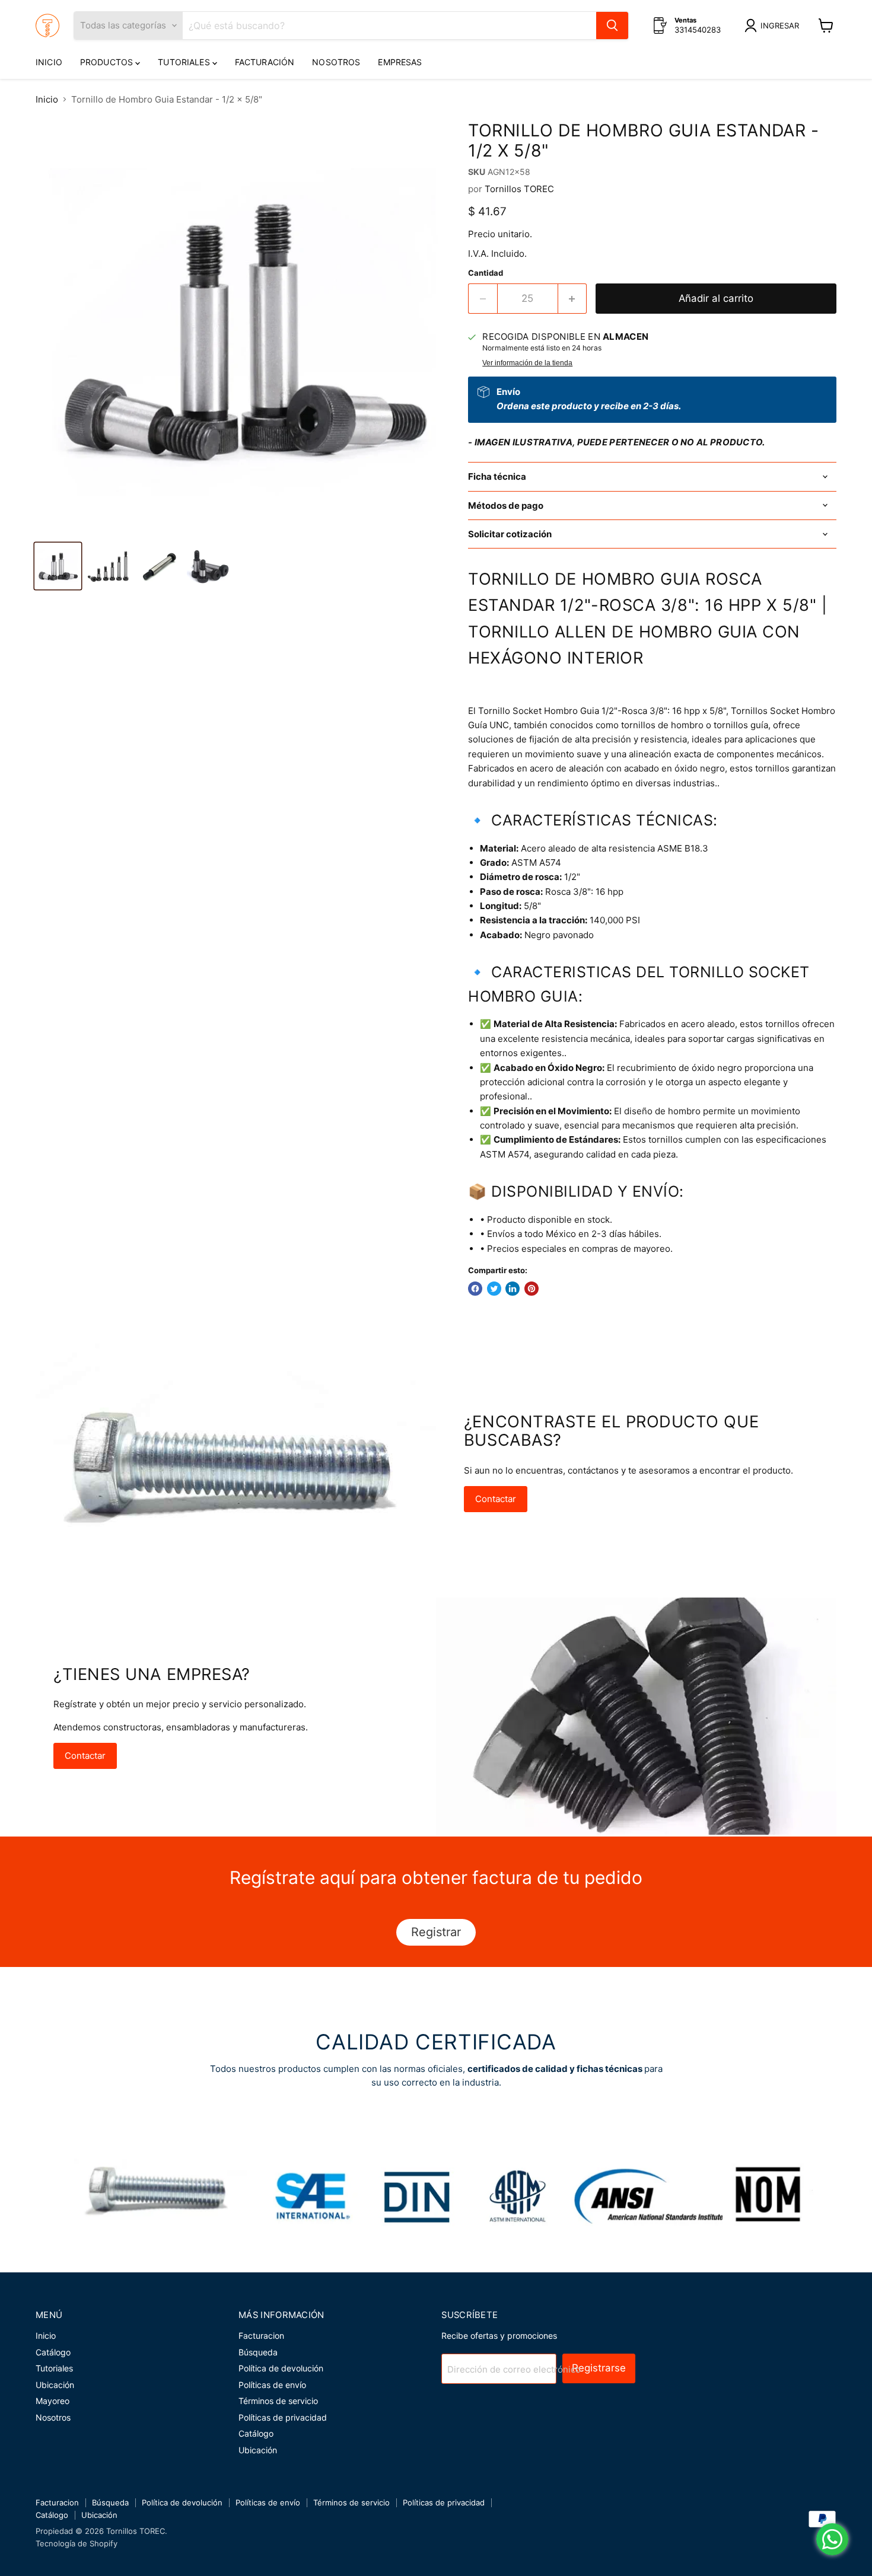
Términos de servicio (278, 2401)
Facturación (265, 62)
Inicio (49, 62)
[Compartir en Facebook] (475, 1289)
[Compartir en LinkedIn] (513, 1289)
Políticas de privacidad (283, 2417)
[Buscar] (612, 25)
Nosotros (336, 62)
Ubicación (55, 2385)
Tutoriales (185, 62)
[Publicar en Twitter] (494, 1289)
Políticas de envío (272, 2385)
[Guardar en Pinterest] (532, 1289)
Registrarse (599, 2368)
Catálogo (53, 2352)
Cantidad (486, 273)
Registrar (436, 1932)
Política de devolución (281, 2368)
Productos (108, 62)
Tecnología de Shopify (77, 2543)
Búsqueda (258, 2352)
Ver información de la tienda (527, 363)
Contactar (496, 1499)
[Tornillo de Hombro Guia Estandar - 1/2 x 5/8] (58, 566)
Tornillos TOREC (519, 189)
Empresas (400, 62)
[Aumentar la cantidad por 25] (573, 299)
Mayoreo (52, 2401)
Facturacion (261, 2336)
